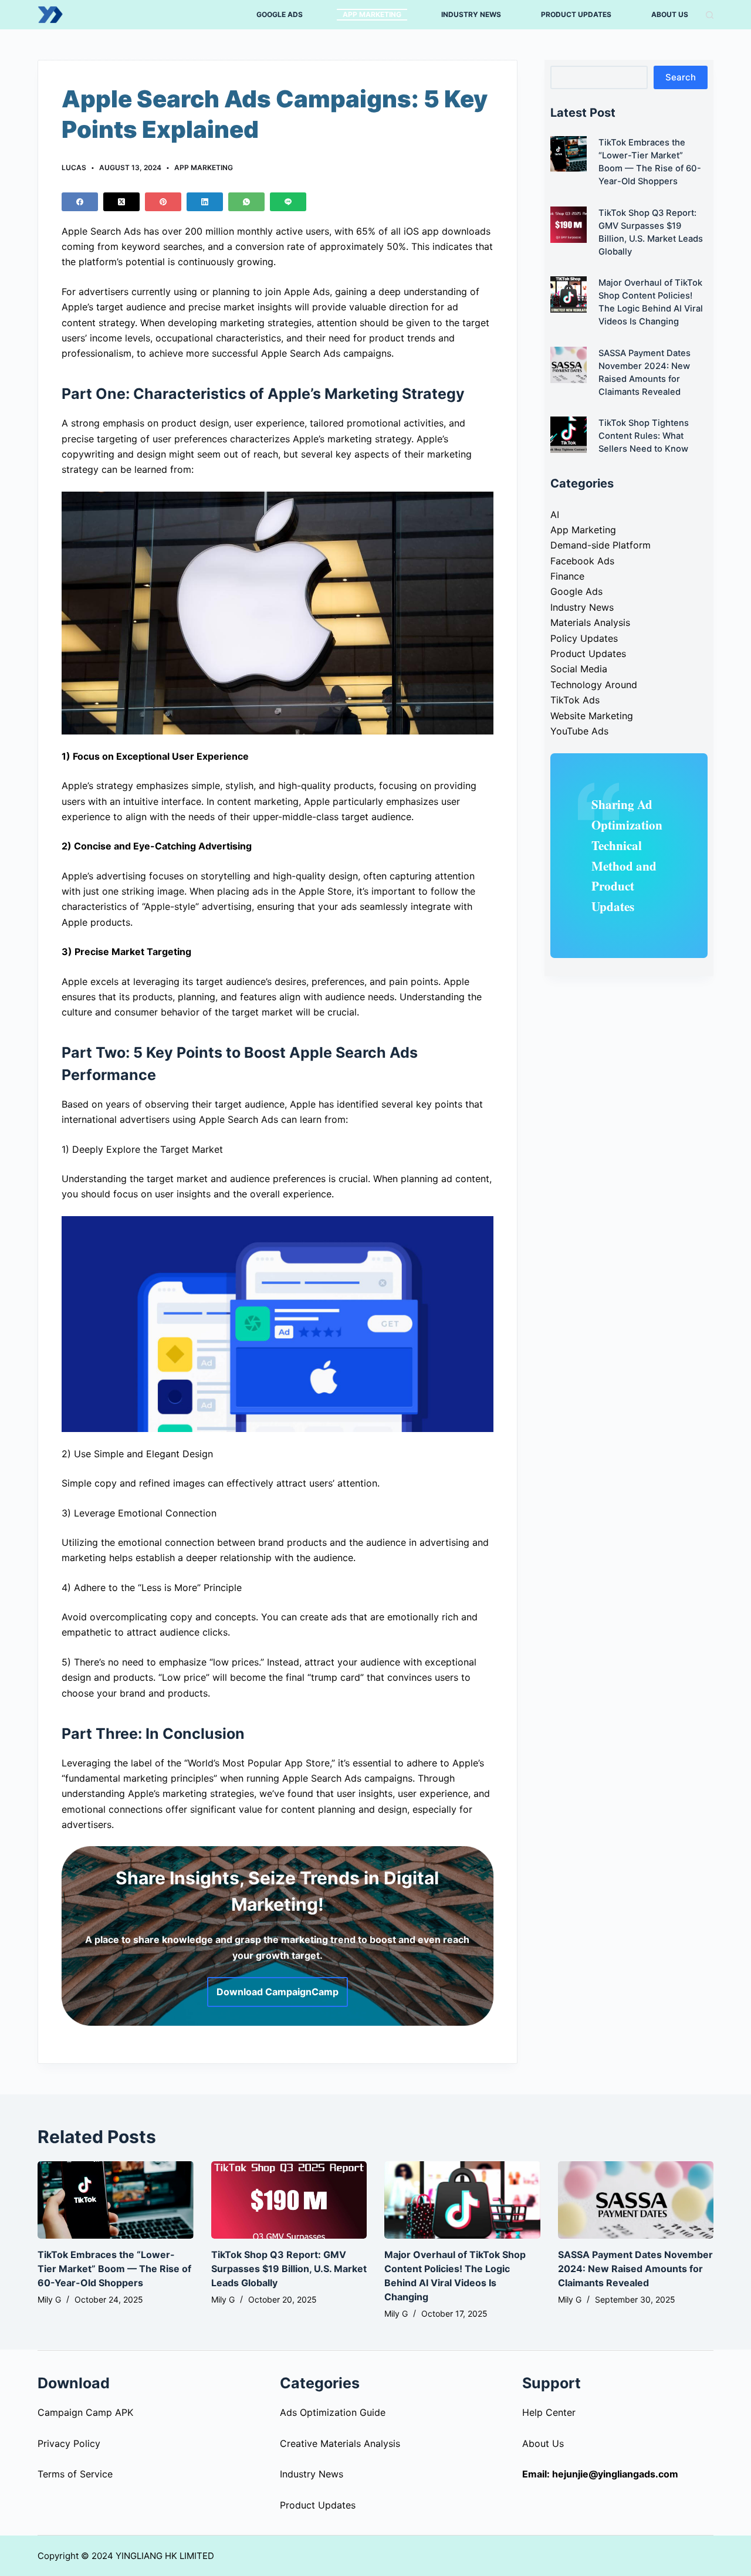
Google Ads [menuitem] (280, 14)
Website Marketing (592, 716)
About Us (543, 2443)
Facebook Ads (582, 561)
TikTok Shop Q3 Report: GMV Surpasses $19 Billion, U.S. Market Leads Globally (289, 2269)
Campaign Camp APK (85, 2412)
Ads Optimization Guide (333, 2412)
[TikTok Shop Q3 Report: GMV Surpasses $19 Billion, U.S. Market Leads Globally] (289, 2200)
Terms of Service (75, 2474)
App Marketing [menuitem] (372, 14)
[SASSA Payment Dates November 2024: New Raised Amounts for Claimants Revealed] (636, 2200)
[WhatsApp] (246, 202)
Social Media (579, 669)
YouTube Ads (579, 731)
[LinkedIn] (205, 202)
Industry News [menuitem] (471, 14)
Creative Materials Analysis (340, 2443)
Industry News (582, 607)
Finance (567, 576)
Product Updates (588, 654)
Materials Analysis (590, 622)
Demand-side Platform (601, 545)
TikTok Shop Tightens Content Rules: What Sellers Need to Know (644, 436)
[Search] (710, 15)
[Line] (288, 202)
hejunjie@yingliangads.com (615, 2474)
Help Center (549, 2412)
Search (681, 77)
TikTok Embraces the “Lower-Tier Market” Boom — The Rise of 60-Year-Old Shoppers (114, 2269)
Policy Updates (584, 638)
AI (555, 514)
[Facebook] (80, 202)
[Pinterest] (163, 202)
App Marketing (204, 167)
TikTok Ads (575, 700)
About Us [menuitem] (670, 14)
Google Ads (576, 591)
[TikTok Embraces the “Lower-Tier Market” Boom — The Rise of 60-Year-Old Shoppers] (116, 2200)
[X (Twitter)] (121, 202)
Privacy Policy (69, 2443)
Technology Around (594, 685)
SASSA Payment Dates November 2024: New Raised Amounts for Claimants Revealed (635, 2269)
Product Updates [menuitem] (576, 14)
